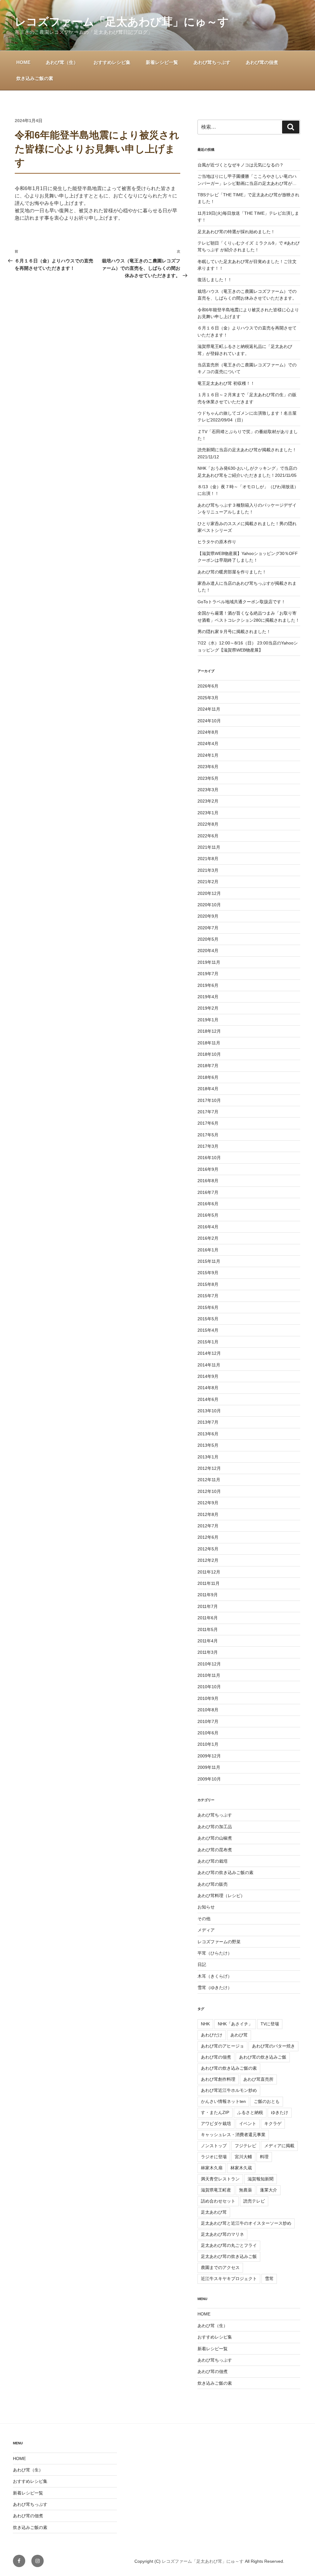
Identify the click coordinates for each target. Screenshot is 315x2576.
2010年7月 (208, 1721)
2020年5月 (208, 939)
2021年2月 (208, 882)
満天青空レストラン (220, 2179)
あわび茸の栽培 (213, 1861)
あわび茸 (239, 2035)
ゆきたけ (280, 2112)
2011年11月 (209, 1583)
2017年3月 (208, 1146)
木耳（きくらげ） (215, 1976)
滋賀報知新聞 (261, 2179)
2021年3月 (208, 870)
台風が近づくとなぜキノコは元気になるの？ (241, 165)
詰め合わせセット (218, 2201)
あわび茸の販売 (213, 1884)
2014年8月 (208, 1388)
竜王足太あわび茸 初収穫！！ (226, 383)
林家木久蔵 (241, 2168)
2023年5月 (208, 778)
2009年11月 (209, 1767)
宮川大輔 (243, 2157)
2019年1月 (208, 1020)
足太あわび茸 (214, 2212)
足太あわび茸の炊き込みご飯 (229, 2256)
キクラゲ (273, 2123)
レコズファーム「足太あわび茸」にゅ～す (122, 22)
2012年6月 (208, 1537)
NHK (205, 2024)
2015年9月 (208, 1273)
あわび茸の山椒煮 (215, 1838)
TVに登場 (270, 2024)
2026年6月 (208, 686)
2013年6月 (208, 1434)
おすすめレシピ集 (112, 62)
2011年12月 (209, 1572)
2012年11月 (209, 1480)
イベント (248, 2123)
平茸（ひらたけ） (215, 1953)
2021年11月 (209, 847)
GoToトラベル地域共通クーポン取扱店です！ (241, 602)
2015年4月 (208, 1330)
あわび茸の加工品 (215, 1827)
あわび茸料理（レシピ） (221, 1896)
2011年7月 (208, 1606)
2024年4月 (208, 744)
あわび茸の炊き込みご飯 (263, 2057)
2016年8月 (208, 1181)
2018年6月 (208, 1077)
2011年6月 (208, 1618)
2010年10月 (209, 1687)
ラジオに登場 (214, 2157)
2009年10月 (209, 1779)
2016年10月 (209, 1158)
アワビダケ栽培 (216, 2123)
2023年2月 (208, 801)
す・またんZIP (215, 2112)
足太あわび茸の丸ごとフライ (229, 2245)
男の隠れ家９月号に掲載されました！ (234, 632)
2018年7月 (208, 1066)
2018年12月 (209, 1031)
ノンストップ (214, 2146)
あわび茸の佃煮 (262, 62)
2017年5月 (208, 1135)
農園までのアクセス (220, 2267)
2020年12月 (209, 893)
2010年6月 (208, 1733)
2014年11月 (209, 1365)
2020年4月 (208, 951)
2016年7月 (208, 1192)
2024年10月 (209, 721)
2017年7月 (208, 1112)
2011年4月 (208, 1641)
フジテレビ (245, 2146)
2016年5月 (208, 1215)
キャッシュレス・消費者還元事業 (233, 2135)
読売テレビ (254, 2201)
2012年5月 (208, 1549)
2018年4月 (208, 1089)
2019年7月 (208, 974)
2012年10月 (209, 1491)
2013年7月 (208, 1422)
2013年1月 (208, 1457)
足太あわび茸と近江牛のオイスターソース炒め (246, 2223)
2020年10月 (209, 905)
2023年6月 (208, 767)
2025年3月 (208, 698)
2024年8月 (208, 732)
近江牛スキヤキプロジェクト (229, 2279)
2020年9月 (208, 916)
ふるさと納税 (250, 2112)
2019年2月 (208, 1008)
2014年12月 (209, 1353)
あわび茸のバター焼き (273, 2046)
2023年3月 (208, 790)
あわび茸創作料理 (218, 2079)
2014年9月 (208, 1376)
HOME (23, 62)
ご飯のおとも (267, 2101)
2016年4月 (208, 1227)
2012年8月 (208, 1514)
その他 (204, 1919)
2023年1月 (208, 813)
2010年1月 (208, 1744)
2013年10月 (209, 1411)
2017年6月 (208, 1123)
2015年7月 (208, 1296)
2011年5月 (208, 1629)
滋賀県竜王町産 (216, 2190)
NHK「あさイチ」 (235, 2024)
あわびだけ (212, 2035)
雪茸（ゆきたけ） (215, 1988)
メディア (206, 1930)
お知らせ (206, 1907)
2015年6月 (208, 1307)
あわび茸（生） (62, 62)
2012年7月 (208, 1526)
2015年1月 (208, 1342)
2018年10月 (209, 1054)
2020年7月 (208, 928)
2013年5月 (208, 1445)
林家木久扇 (212, 2168)
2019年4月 (208, 997)
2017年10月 (209, 1100)
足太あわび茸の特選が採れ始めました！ (236, 232)
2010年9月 (208, 1698)
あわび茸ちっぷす (212, 62)
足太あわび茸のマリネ (222, 2234)
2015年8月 (208, 1284)
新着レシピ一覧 (162, 62)
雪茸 (269, 2279)
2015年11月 (209, 1261)
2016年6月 (208, 1204)
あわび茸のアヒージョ (222, 2046)
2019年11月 (209, 962)
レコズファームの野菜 (219, 1942)
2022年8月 (208, 824)
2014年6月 (208, 1399)
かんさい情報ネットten (223, 2101)
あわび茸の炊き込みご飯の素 (225, 1872)
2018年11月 (209, 1043)
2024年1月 (208, 755)
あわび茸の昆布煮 (215, 1850)
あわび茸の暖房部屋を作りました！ (232, 572)
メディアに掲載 (279, 2146)
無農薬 (245, 2190)
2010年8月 (208, 1710)
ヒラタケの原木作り (217, 542)
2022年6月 (208, 836)
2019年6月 (208, 985)
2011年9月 (208, 1595)
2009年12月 (209, 1756)
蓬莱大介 (269, 2190)
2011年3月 (208, 1652)
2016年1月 (208, 1250)
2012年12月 (209, 1468)
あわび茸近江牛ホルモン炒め (229, 2090)
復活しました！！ (215, 280)
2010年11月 (209, 1675)
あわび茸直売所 (258, 2079)
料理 (264, 2157)
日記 (202, 1964)
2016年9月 (208, 1169)
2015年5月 (208, 1319)
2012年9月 (208, 1503)
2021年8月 (208, 859)
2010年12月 (209, 1664)
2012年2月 (208, 1560)
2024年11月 (209, 709)
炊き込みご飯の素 (35, 78)
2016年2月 (208, 1238)
